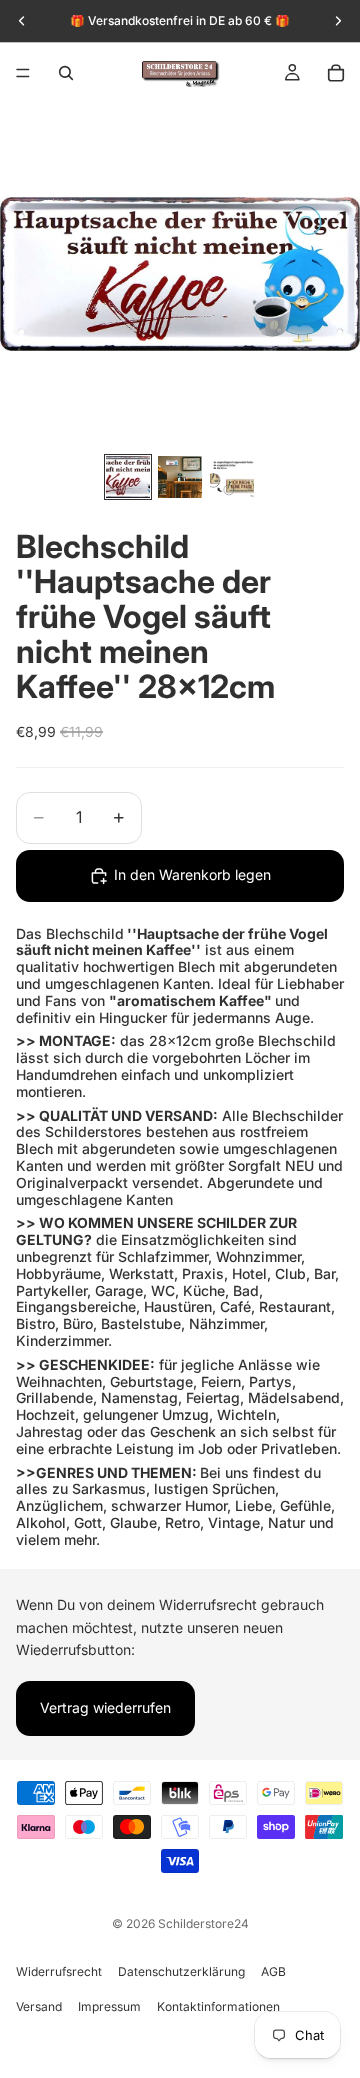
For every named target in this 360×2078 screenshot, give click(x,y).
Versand (39, 2006)
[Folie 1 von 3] (128, 477)
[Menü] (23, 73)
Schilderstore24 (203, 1923)
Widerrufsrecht (59, 1971)
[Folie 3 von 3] (232, 477)
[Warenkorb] (336, 73)
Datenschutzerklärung (181, 1971)
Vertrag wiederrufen (105, 1707)
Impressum (109, 2006)
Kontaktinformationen (218, 2006)
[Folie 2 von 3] (180, 477)
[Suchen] (66, 73)
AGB (273, 1971)
